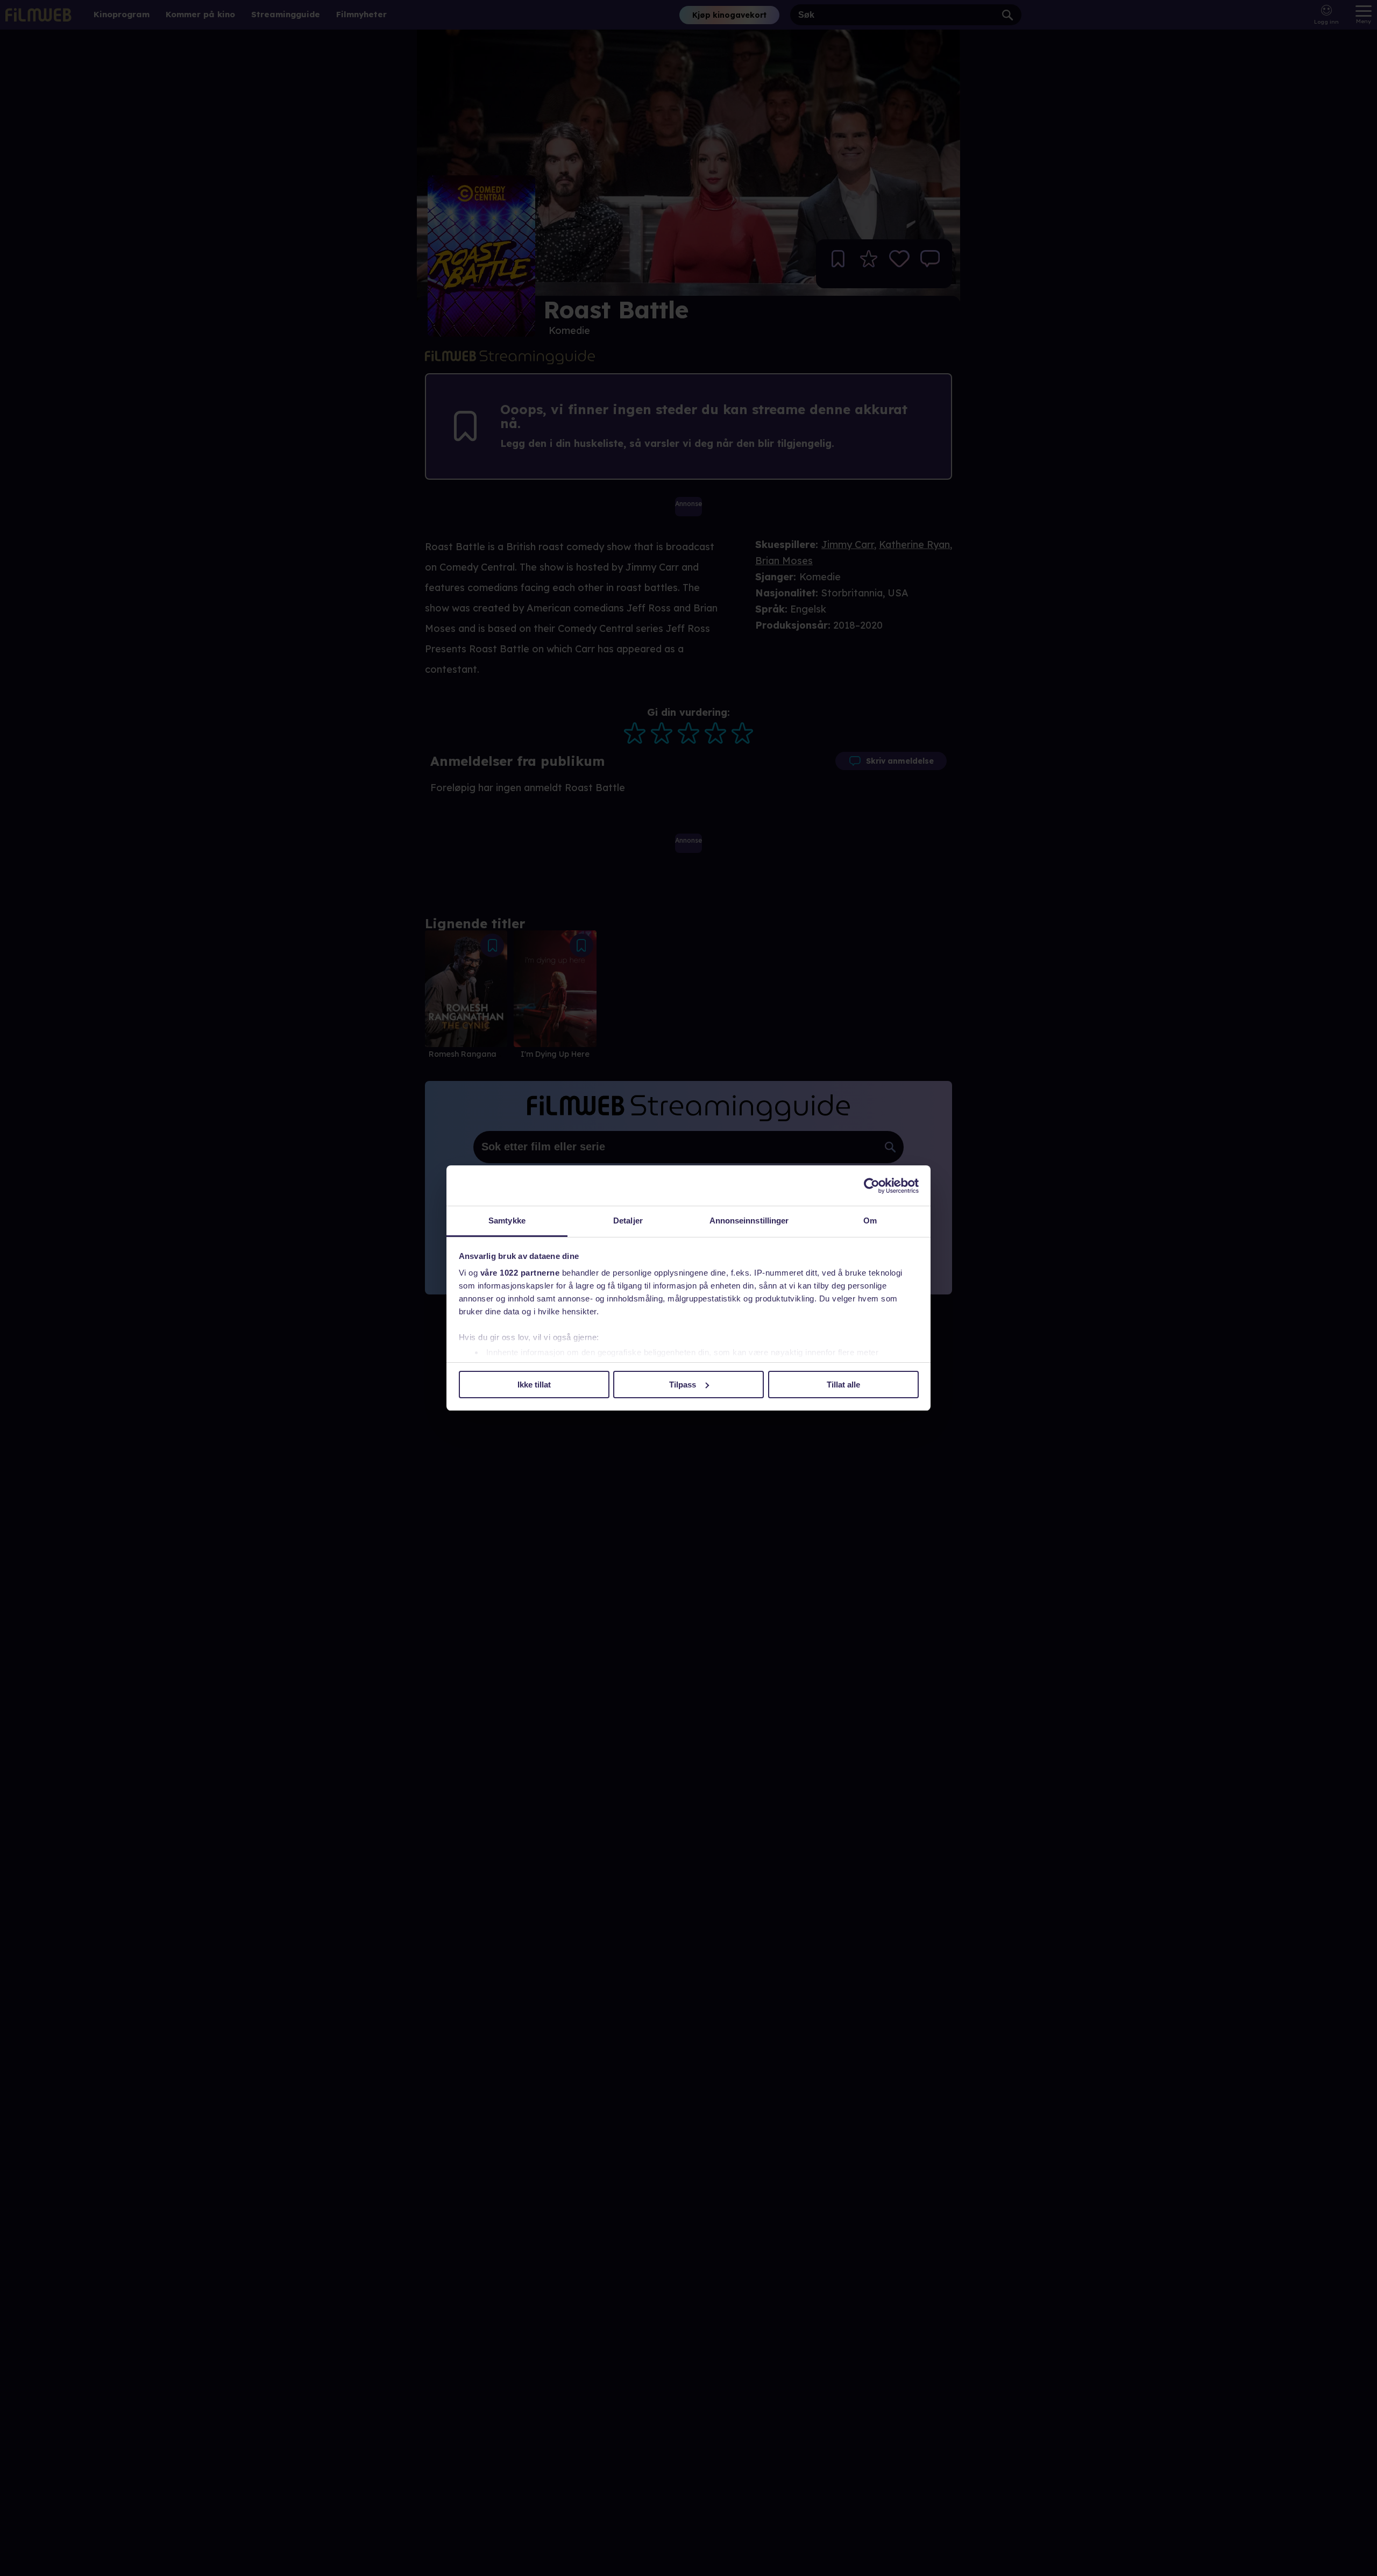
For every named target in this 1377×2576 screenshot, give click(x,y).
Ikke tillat (534, 1385)
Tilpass (683, 1385)
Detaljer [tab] (628, 1221)
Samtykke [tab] (507, 1221)
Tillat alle (843, 1385)
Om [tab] (870, 1221)
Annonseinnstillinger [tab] (749, 1221)
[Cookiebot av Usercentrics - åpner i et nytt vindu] (872, 1186)
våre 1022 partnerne (520, 1273)
